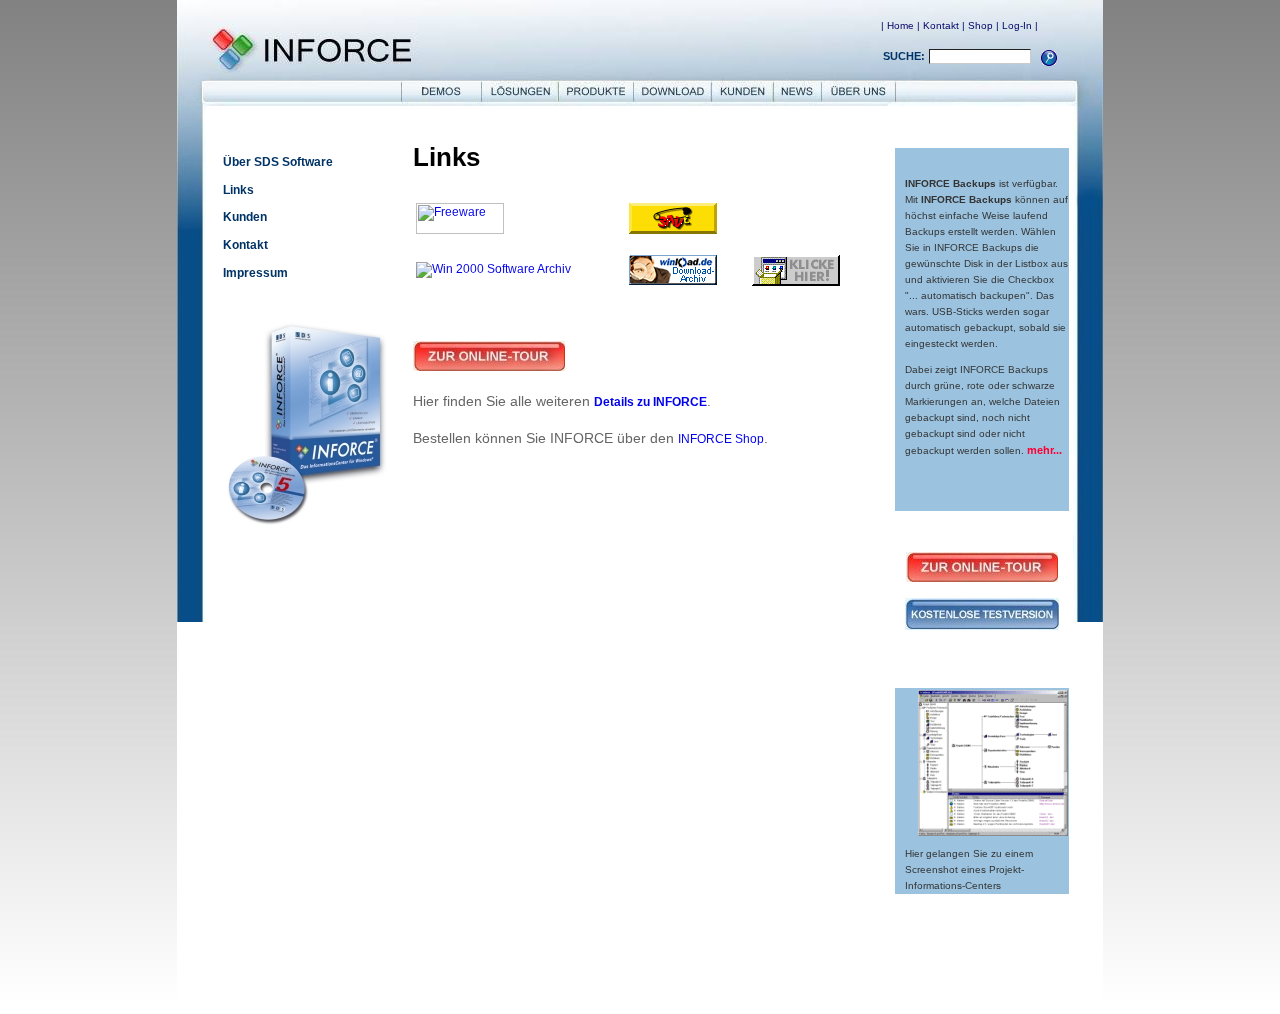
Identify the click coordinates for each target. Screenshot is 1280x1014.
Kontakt (941, 25)
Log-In (1017, 25)
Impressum (255, 273)
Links (238, 190)
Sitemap (784, 975)
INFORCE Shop (721, 439)
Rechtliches (670, 975)
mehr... (1044, 450)
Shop (980, 25)
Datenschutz (606, 975)
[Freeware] (460, 230)
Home (900, 25)
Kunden (245, 217)
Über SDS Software (278, 162)
